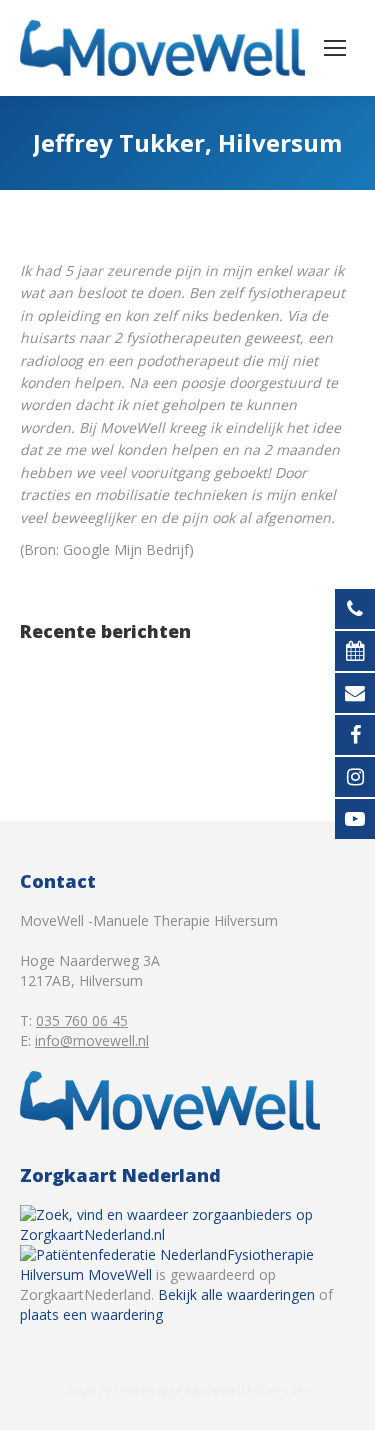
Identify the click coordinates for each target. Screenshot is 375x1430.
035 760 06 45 (82, 1020)
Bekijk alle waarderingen (236, 1294)
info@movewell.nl (92, 1040)
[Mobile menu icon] (335, 48)
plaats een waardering (91, 1314)
